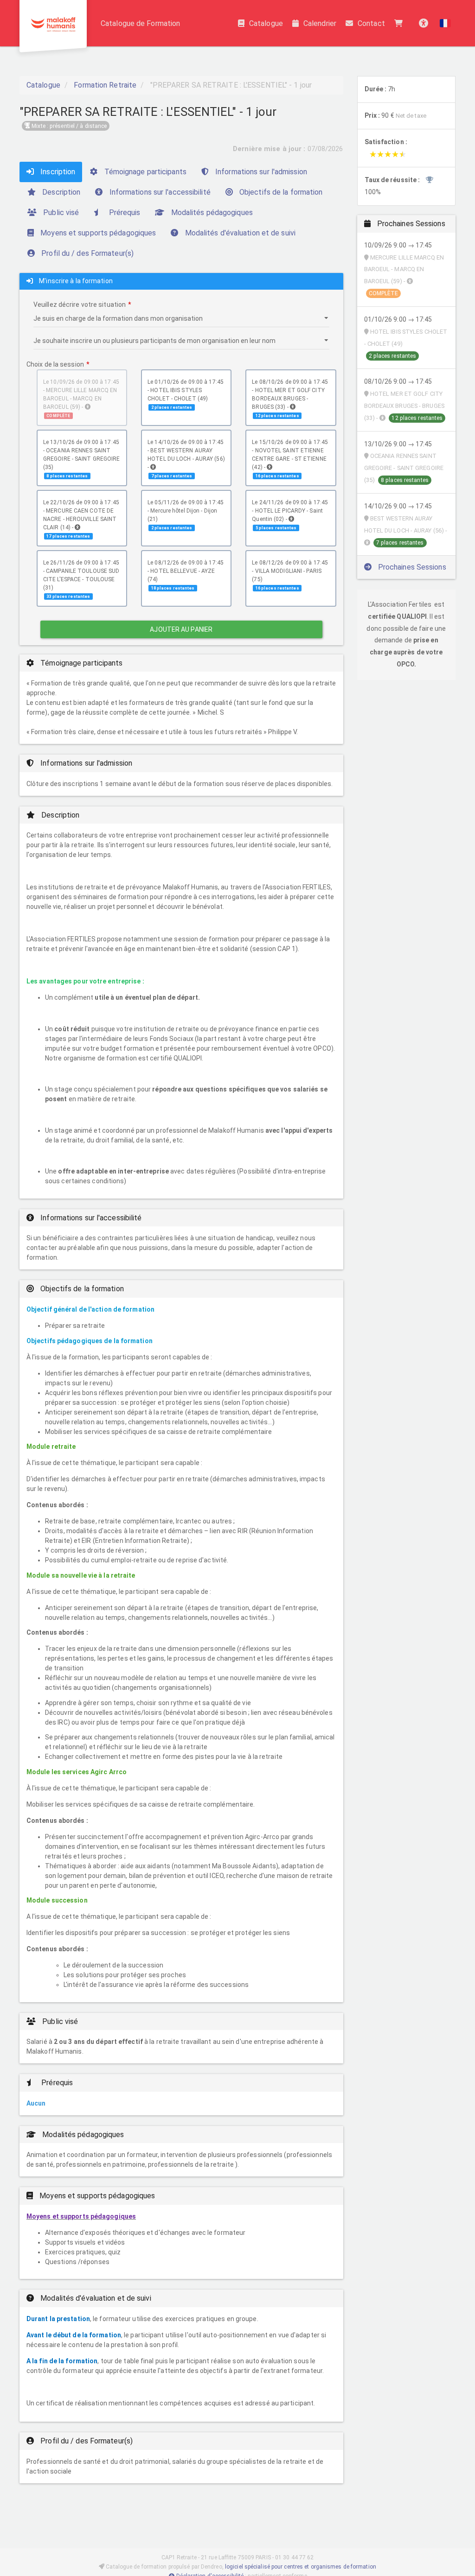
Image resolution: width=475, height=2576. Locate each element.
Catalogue (266, 23)
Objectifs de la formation (280, 192)
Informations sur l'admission (260, 172)
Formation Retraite (105, 85)
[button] (445, 23)
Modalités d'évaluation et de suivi (239, 233)
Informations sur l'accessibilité (159, 192)
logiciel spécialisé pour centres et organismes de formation (301, 2567)
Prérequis (123, 213)
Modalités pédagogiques (211, 213)
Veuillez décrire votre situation (80, 305)
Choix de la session (55, 364)
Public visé (60, 213)
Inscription (57, 172)
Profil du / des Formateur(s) (87, 253)
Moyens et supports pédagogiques (97, 233)
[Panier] (401, 23)
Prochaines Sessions (411, 567)
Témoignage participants (144, 172)
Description (60, 192)
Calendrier (320, 23)
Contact (371, 23)
